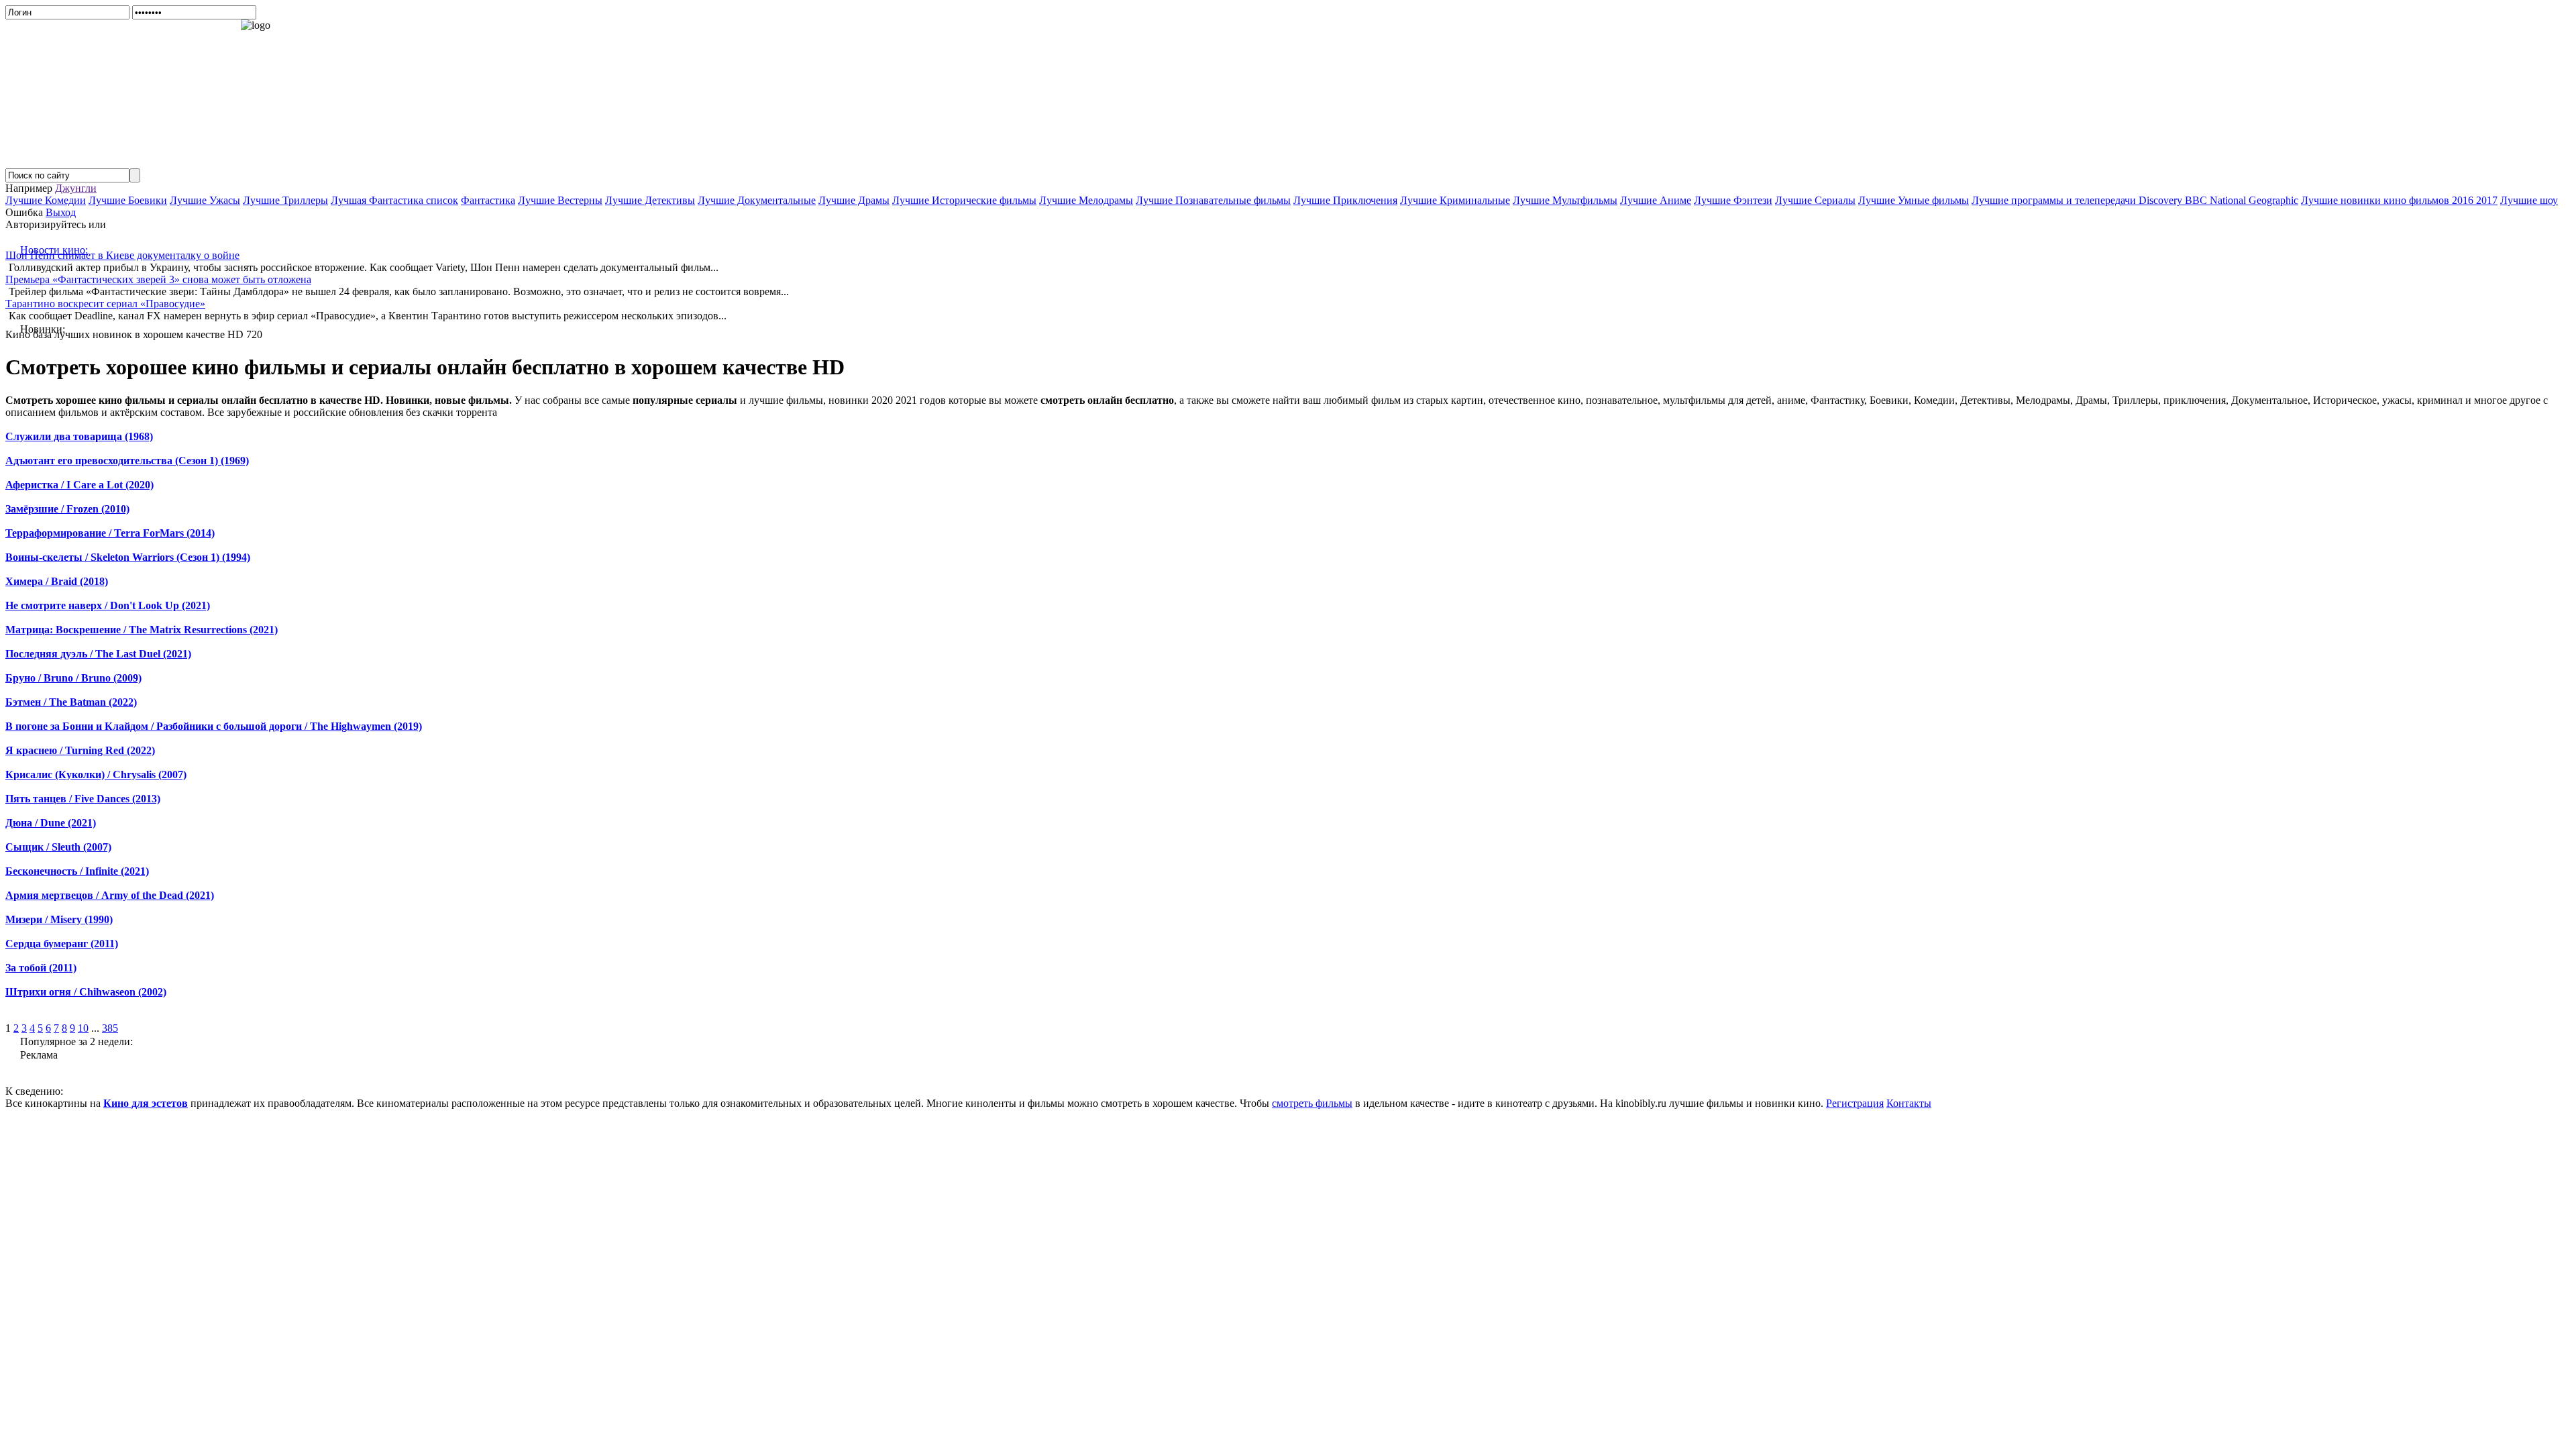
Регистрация (1855, 1103)
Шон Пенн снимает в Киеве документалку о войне (122, 255)
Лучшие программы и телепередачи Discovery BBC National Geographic (2135, 200)
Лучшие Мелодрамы (1086, 200)
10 (83, 1028)
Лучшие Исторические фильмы (964, 200)
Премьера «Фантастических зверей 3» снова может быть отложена (158, 279)
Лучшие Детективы (650, 200)
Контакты (1909, 1103)
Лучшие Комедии (46, 200)
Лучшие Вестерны (560, 200)
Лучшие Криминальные (1455, 200)
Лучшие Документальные (757, 200)
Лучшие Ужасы (205, 200)
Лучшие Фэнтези (1733, 200)
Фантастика (488, 200)
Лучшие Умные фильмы (1914, 200)
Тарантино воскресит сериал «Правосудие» (105, 304)
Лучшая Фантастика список (394, 200)
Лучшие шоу (2529, 200)
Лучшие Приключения (1345, 200)
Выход (61, 212)
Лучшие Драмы (854, 200)
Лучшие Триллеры (285, 200)
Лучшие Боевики (128, 200)
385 (110, 1028)
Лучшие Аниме (1656, 200)
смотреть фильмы (1312, 1103)
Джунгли (76, 188)
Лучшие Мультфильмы (1565, 200)
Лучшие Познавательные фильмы (1213, 200)
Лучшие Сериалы (1815, 200)
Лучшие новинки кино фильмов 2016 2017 (2399, 200)
